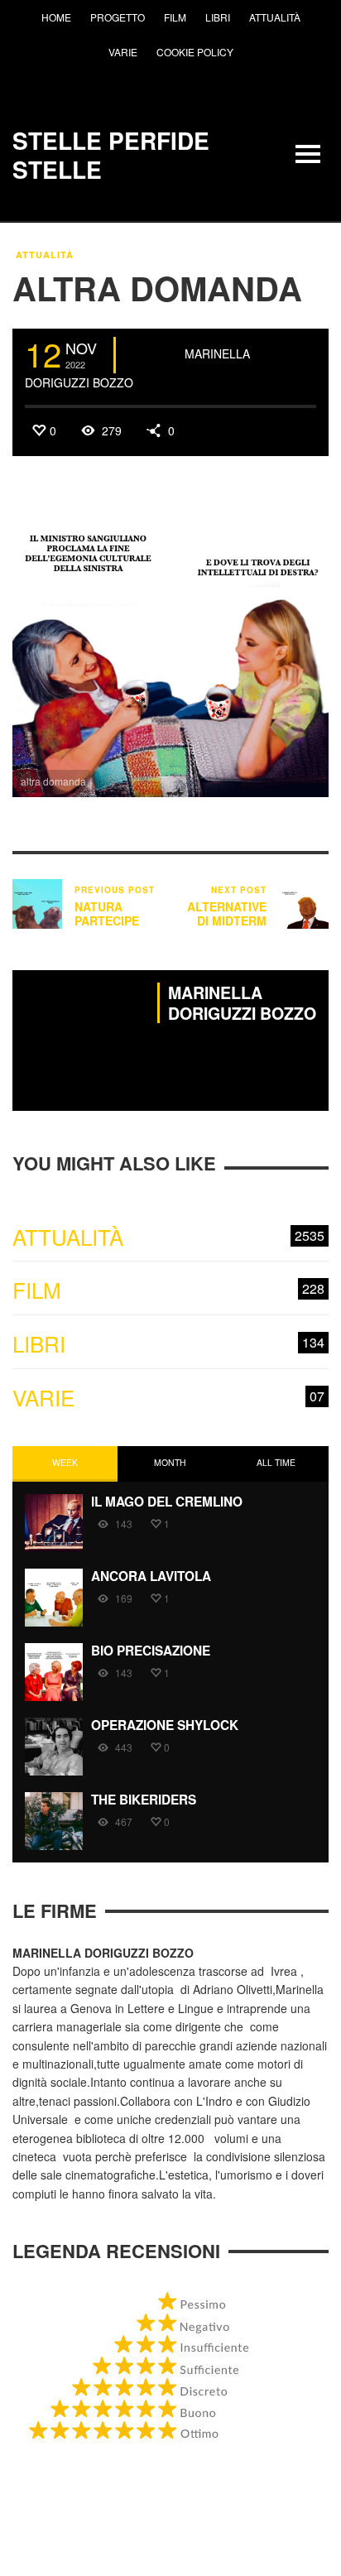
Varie (168, 1398)
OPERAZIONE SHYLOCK (165, 1725)
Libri (168, 1344)
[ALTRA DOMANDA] (170, 637)
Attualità (45, 255)
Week (65, 1462)
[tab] (65, 1464)
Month (170, 1462)
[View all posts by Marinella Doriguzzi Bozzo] (152, 355)
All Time (276, 1462)
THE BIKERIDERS (144, 1800)
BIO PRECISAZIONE (151, 1651)
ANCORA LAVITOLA (151, 1576)
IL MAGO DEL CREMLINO (167, 1502)
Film (168, 1290)
